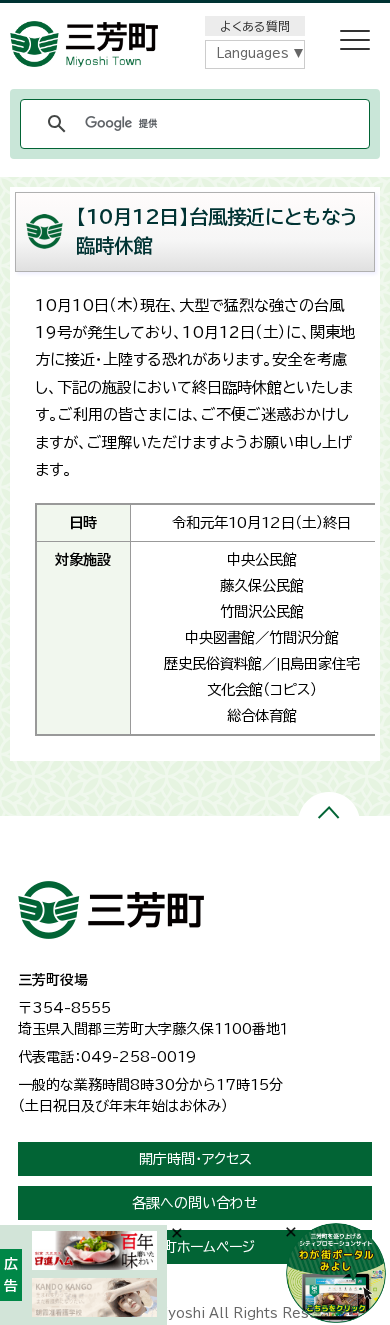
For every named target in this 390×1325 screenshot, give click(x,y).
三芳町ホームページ (195, 1247)
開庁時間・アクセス (195, 1159)
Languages (252, 53)
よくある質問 (255, 26)
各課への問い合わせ (195, 1203)
